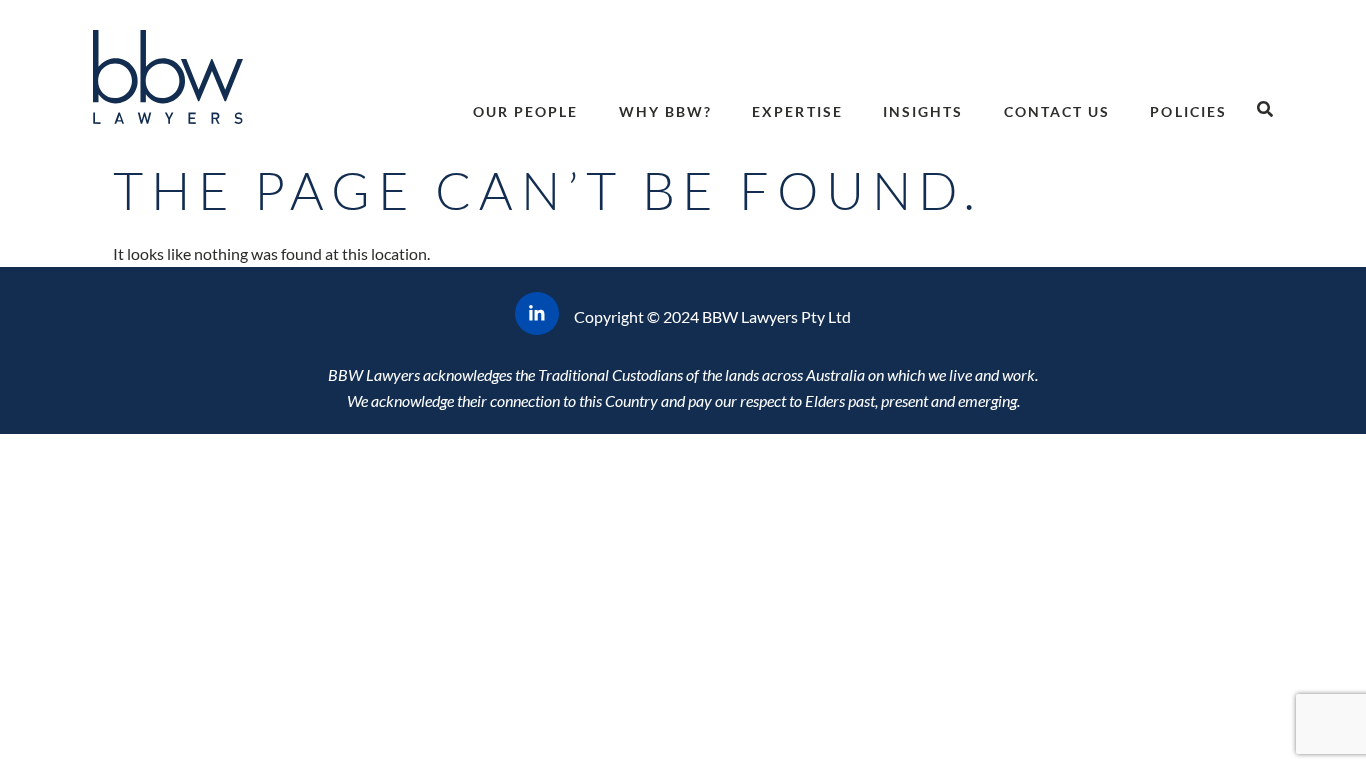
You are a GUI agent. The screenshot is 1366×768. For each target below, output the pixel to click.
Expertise (797, 111)
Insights (923, 111)
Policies (1188, 111)
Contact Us (1057, 111)
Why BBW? (666, 111)
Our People (526, 111)
